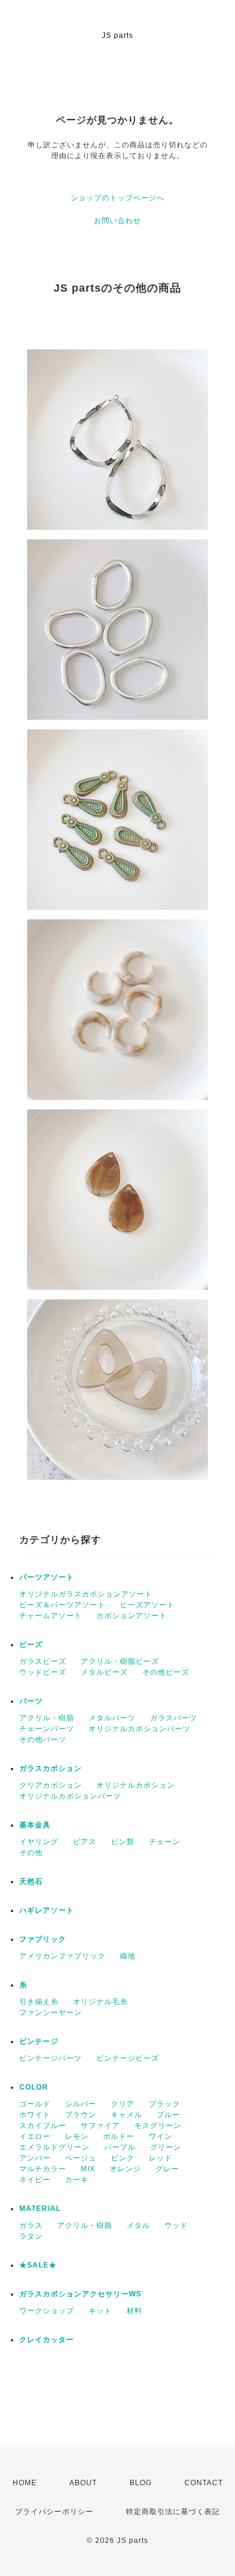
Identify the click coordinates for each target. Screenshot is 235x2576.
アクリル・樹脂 (47, 1718)
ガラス (31, 2225)
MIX (88, 2169)
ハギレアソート (47, 1910)
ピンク (123, 2158)
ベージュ (81, 2158)
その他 (31, 1853)
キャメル (127, 2115)
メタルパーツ (112, 1718)
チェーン (164, 1842)
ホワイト (35, 2115)
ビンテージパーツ (51, 2058)
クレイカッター (47, 2340)
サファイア (100, 2126)
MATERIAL (40, 2209)
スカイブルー (43, 2126)
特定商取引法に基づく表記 (173, 2512)
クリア (123, 2104)
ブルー (168, 2115)
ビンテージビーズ (128, 2058)
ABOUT (83, 2483)
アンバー (35, 2158)
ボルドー (119, 2136)
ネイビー (35, 2180)
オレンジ (125, 2169)
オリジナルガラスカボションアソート (86, 1594)
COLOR (34, 2087)
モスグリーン (158, 2126)
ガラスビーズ (43, 1661)
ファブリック (43, 1939)
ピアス (85, 1842)
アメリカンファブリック (62, 1956)
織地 (128, 1956)
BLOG (141, 2483)
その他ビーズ (166, 1672)
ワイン (161, 2136)
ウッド (176, 2225)
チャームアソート (51, 1616)
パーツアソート (47, 1577)
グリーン (166, 2147)
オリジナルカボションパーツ (139, 1729)
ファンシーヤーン (51, 2013)
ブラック (164, 2104)
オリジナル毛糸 (100, 2002)
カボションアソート (132, 1616)
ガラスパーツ (174, 1718)
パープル (120, 2147)
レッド (161, 2158)
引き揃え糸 (39, 2002)
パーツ (31, 1701)
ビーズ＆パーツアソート (62, 1605)
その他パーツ (43, 1740)
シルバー (81, 2104)
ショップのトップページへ (117, 198)
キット (100, 2311)
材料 (134, 2311)
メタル (138, 2225)
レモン (77, 2136)
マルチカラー (43, 2169)
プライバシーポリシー (54, 2512)
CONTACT (204, 2483)
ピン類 (123, 1842)
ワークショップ (47, 2311)
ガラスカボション (51, 1768)
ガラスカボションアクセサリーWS (80, 2294)
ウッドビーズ (43, 1672)
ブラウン (81, 2115)
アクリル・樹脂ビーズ (120, 1661)
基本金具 (35, 1825)
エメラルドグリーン (55, 2147)
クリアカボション (51, 1785)
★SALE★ (38, 2265)
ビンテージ (39, 2041)
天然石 (31, 1881)
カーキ (77, 2180)
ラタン (31, 2236)
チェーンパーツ (47, 1729)
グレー (167, 2169)
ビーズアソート (147, 1605)
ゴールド (35, 2104)
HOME (25, 2483)
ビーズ (31, 1645)
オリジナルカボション (136, 1785)
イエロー (35, 2136)
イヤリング (39, 1842)
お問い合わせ (117, 221)
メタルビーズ (104, 1672)
